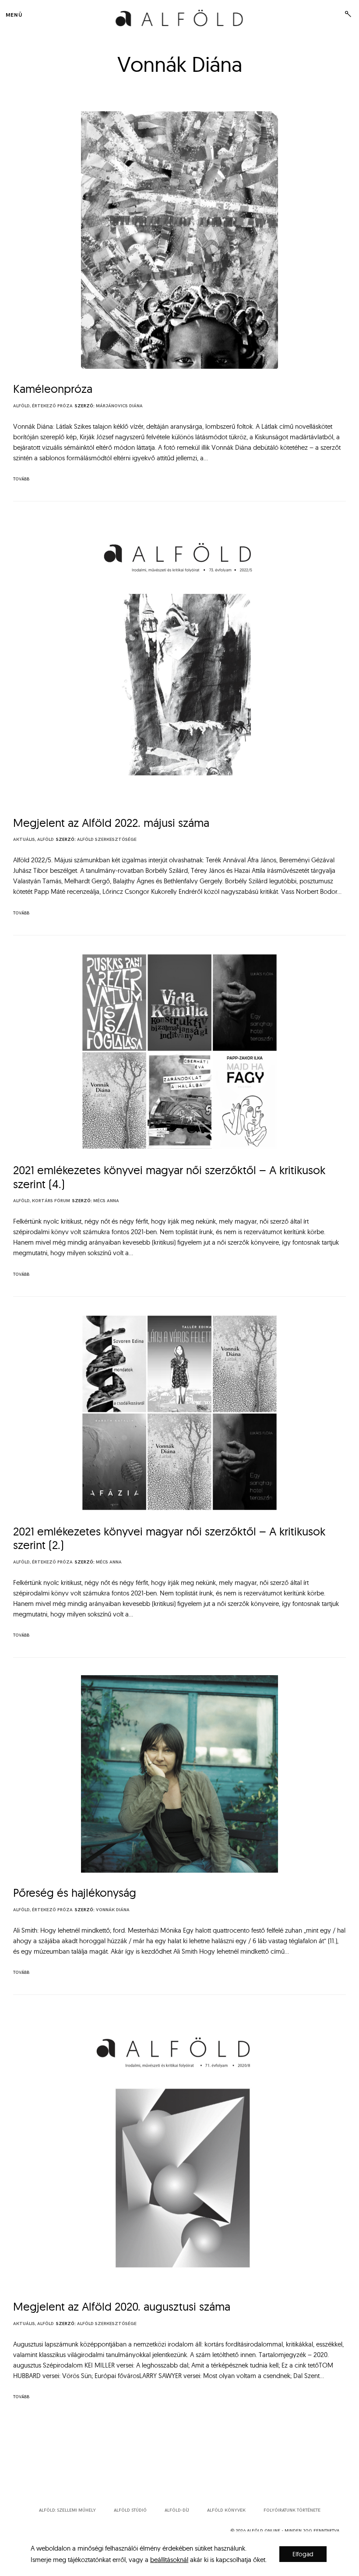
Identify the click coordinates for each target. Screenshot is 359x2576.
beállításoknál (169, 2560)
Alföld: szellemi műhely (67, 2510)
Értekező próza (52, 406)
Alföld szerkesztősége (107, 840)
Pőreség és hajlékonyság (75, 1893)
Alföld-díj (177, 2510)
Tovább (21, 479)
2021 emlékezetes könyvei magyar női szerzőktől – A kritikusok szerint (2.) (169, 1538)
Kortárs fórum (51, 1201)
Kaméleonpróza (53, 389)
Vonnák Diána (113, 1910)
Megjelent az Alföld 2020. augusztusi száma (122, 2306)
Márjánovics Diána (119, 406)
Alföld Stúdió (130, 2510)
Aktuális (24, 840)
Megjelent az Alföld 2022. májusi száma (111, 823)
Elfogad (303, 2554)
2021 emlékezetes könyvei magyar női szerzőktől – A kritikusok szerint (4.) (169, 1177)
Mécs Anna (106, 1201)
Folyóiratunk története (292, 2510)
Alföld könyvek (226, 2510)
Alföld (21, 406)
